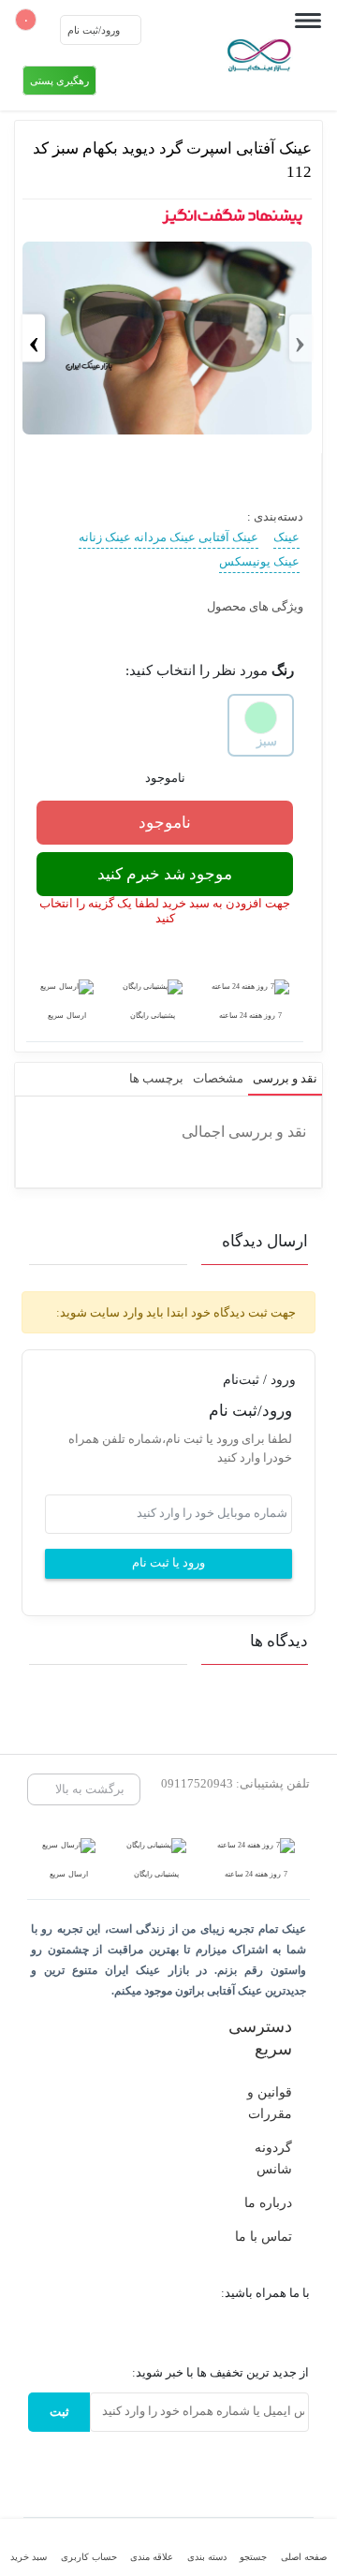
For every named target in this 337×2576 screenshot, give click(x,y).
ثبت (59, 2412)
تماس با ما (264, 2236)
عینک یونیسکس (259, 561)
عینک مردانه (165, 537)
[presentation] (300, 339)
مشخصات (218, 1078)
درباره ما (268, 2202)
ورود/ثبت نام (95, 30)
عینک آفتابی (228, 537)
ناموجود (165, 823)
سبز (267, 741)
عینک (286, 537)
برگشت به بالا (88, 1789)
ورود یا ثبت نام (168, 1563)
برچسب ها (156, 1078)
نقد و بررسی (285, 1078)
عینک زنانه (105, 537)
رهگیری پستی (59, 81)
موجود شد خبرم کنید (165, 874)
